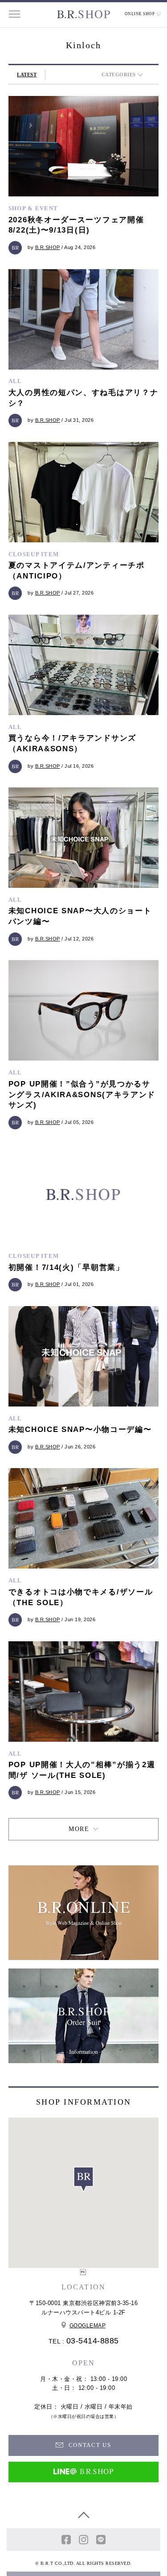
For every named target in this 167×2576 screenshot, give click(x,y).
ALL (15, 381)
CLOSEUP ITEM (34, 554)
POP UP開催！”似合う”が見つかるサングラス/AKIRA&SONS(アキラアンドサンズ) (82, 1095)
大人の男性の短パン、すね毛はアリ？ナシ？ (83, 398)
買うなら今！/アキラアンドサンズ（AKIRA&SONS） (72, 743)
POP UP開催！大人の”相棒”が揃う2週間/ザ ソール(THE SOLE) (82, 1770)
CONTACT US (89, 2445)
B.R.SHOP (48, 247)
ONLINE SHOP (140, 14)
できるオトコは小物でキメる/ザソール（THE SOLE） (81, 1597)
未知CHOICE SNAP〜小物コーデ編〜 (80, 1429)
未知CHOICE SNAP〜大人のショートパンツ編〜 (80, 916)
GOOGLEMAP (88, 2326)
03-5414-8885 (93, 2341)
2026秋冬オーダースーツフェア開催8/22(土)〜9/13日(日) (76, 225)
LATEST (27, 75)
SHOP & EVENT (33, 208)
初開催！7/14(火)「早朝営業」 (66, 1267)
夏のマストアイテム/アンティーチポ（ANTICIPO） (77, 571)
